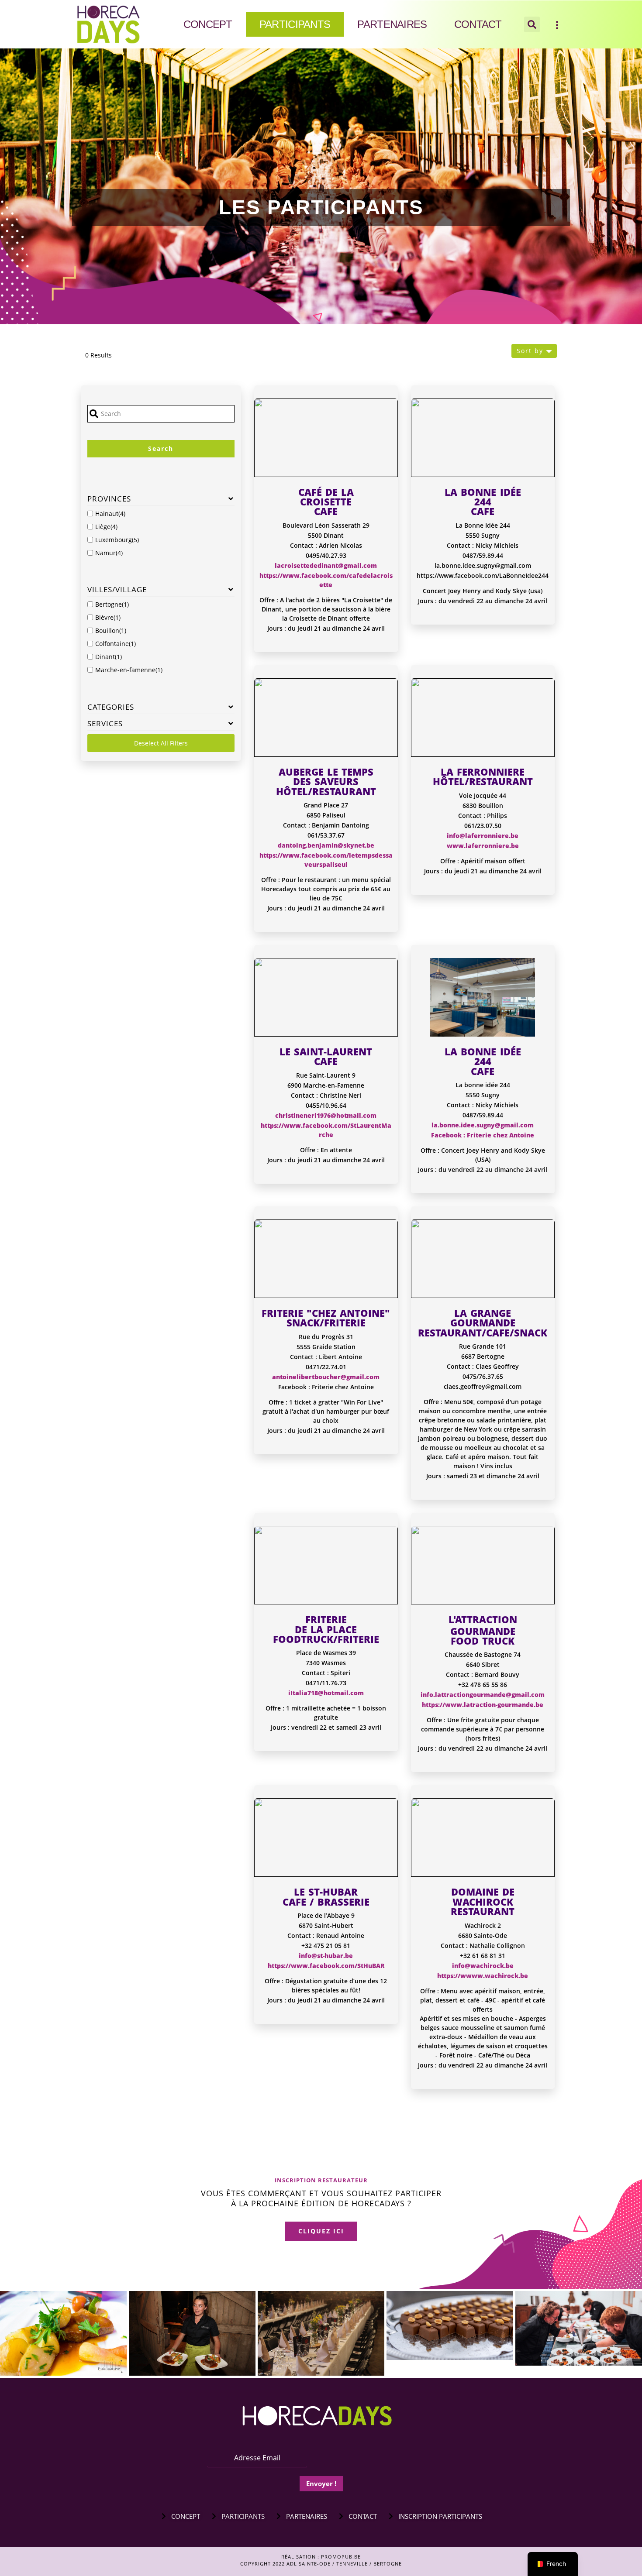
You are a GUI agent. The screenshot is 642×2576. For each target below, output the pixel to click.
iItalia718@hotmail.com (326, 1693)
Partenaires (392, 24)
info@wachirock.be (483, 1966)
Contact (478, 24)
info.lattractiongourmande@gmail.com (483, 1695)
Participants (295, 24)
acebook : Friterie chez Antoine (484, 1135)
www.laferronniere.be (483, 846)
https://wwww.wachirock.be (483, 1976)
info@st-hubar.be (326, 1956)
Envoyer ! (321, 2483)
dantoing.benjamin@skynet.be (326, 845)
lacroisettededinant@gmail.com (326, 565)
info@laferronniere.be (483, 836)
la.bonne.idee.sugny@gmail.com (483, 1125)
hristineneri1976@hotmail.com (328, 1115)
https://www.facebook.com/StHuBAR (326, 1966)
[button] (532, 24)
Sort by (530, 351)
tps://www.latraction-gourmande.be (486, 1705)
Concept (208, 24)
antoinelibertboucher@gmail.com (326, 1377)
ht (425, 1705)
